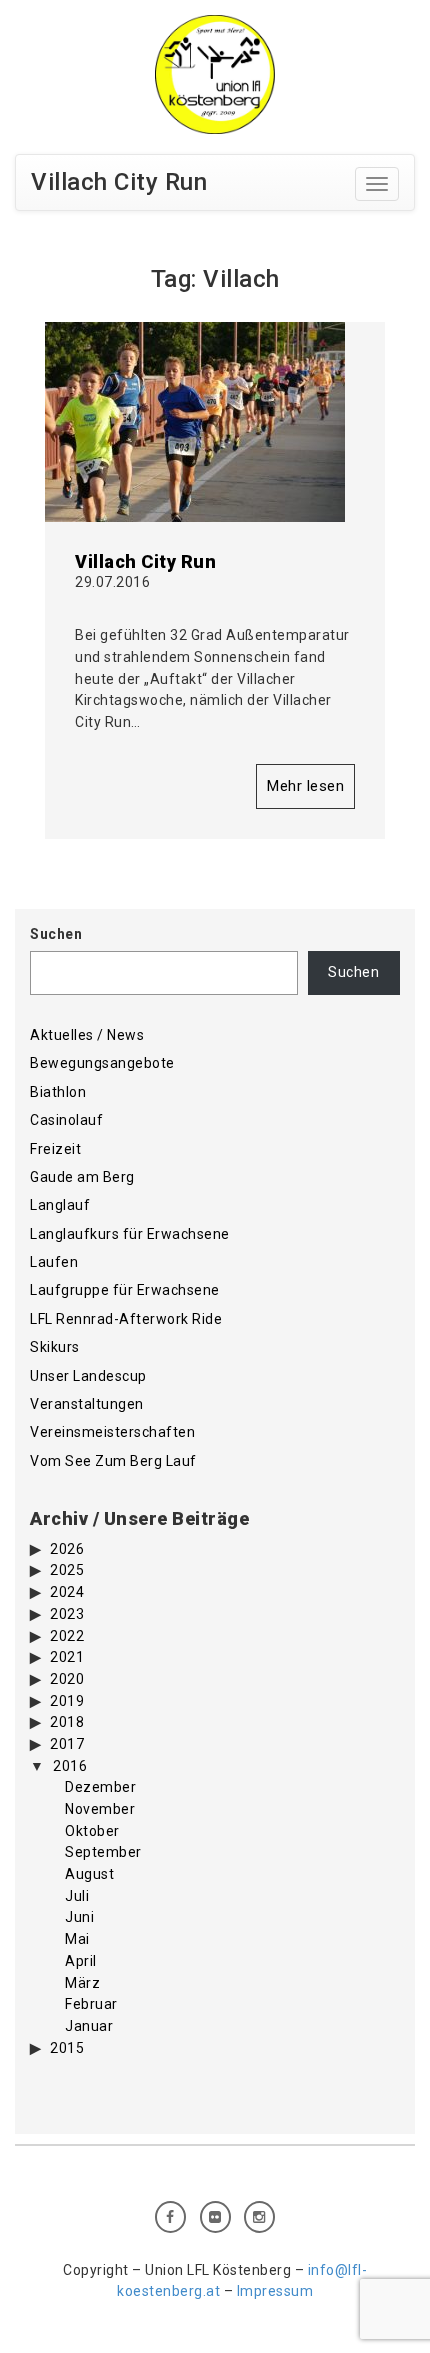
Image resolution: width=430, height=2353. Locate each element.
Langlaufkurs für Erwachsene (130, 1234)
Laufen (54, 1262)
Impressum (275, 2291)
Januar (89, 2026)
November (100, 1809)
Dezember (100, 1787)
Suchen (56, 934)
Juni (79, 1917)
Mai (77, 1939)
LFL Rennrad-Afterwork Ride (126, 1319)
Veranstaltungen (87, 1404)
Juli (77, 1896)
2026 (67, 1549)
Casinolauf (66, 1120)
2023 (67, 1614)
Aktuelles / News (87, 1035)
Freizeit (55, 1149)
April (81, 1961)
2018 (67, 1722)
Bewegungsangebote (102, 1063)
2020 (67, 1679)
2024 (67, 1592)
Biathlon (58, 1092)
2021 (67, 1657)
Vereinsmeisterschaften (112, 1432)
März (82, 1983)
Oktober (92, 1831)
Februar (91, 2004)
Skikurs (55, 1347)
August (89, 1874)
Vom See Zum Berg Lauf (113, 1461)
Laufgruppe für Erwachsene (125, 1290)
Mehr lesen (305, 786)
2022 (67, 1636)
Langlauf (60, 1205)
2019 (67, 1701)
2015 (67, 2048)
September (103, 1852)
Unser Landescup (88, 1376)
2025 (67, 1570)
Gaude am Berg (82, 1177)
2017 (67, 1744)
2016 (70, 1766)
